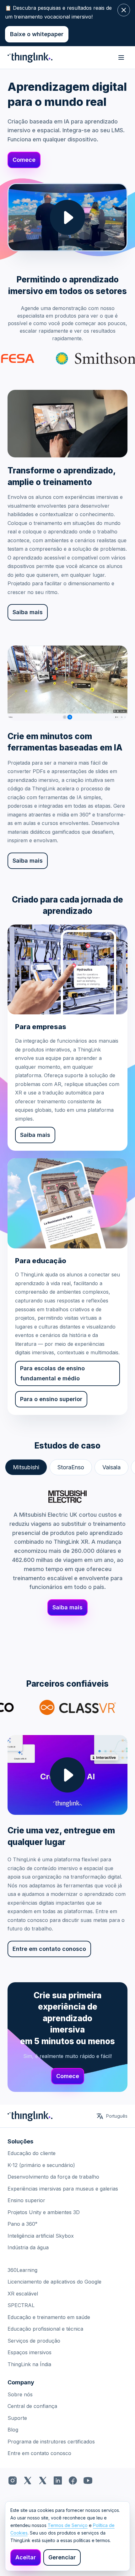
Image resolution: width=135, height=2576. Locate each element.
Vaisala (111, 1467)
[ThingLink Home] (30, 57)
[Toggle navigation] (121, 57)
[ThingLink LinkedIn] (58, 2480)
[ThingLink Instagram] (13, 2480)
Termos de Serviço (68, 2525)
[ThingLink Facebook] (73, 2480)
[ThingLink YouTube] (88, 2480)
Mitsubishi (26, 1467)
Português (117, 2116)
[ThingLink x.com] (28, 2480)
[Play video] (67, 217)
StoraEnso (71, 1467)
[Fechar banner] (124, 10)
